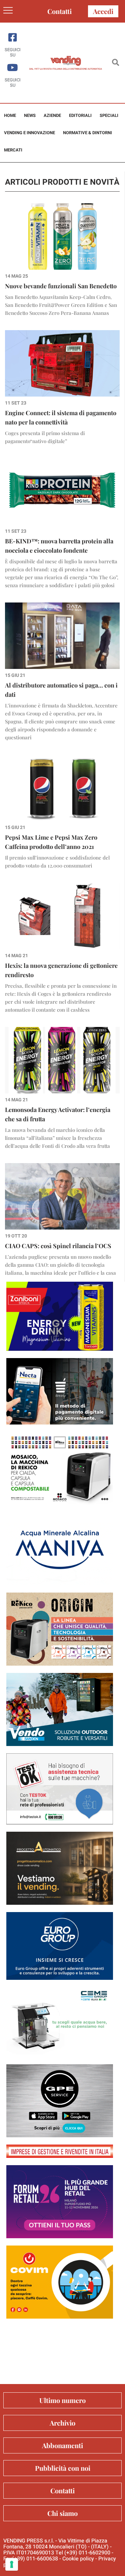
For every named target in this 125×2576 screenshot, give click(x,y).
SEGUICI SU (13, 52)
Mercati (13, 150)
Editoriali (80, 115)
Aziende (52, 115)
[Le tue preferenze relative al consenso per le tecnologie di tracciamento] (12, 2564)
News (30, 115)
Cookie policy (78, 2559)
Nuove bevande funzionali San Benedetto (61, 286)
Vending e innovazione (29, 133)
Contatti (59, 11)
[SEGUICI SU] (12, 37)
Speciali (109, 115)
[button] (115, 63)
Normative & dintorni (87, 133)
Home (10, 115)
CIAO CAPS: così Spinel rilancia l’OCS (58, 1246)
